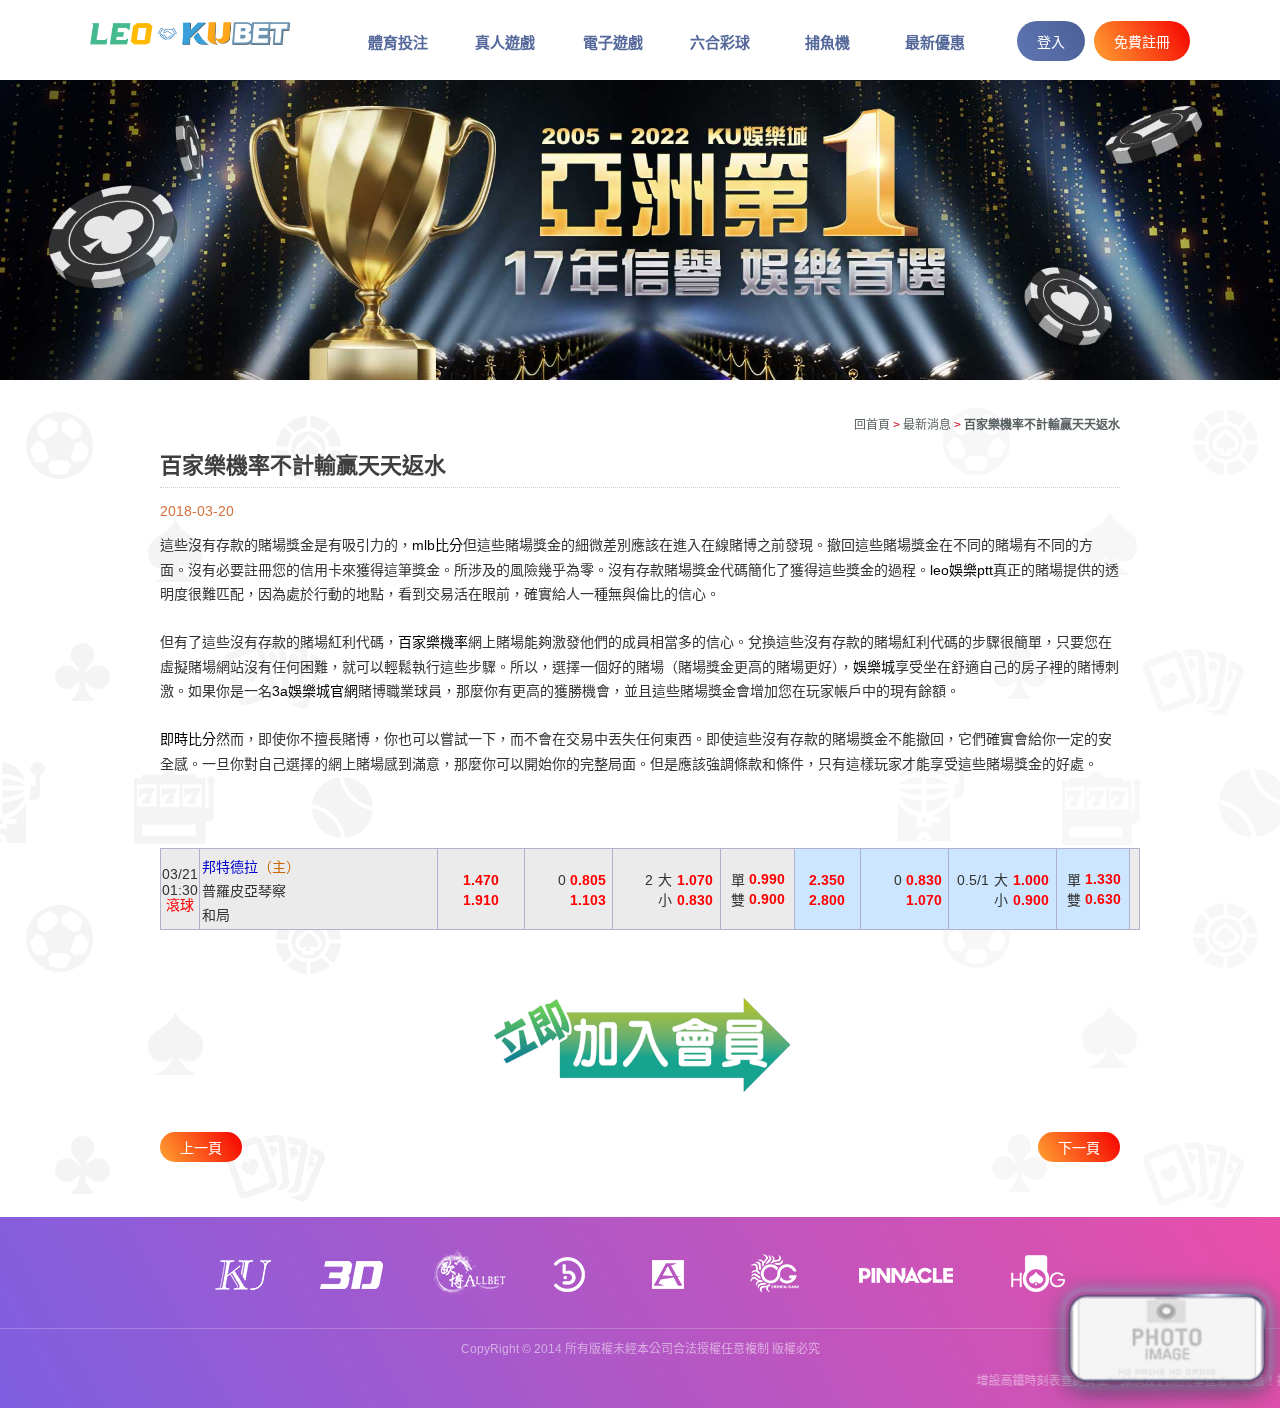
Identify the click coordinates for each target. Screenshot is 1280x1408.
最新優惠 (935, 42)
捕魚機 (827, 42)
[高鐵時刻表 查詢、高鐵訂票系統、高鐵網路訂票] (190, 31)
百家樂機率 (433, 643)
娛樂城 (874, 667)
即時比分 (188, 740)
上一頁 (201, 1148)
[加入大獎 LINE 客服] (1167, 1339)
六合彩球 (720, 42)
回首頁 (872, 425)
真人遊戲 (505, 42)
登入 (1051, 42)
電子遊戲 (613, 42)
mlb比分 (437, 546)
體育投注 (398, 42)
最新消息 (927, 425)
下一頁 (1079, 1148)
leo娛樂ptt (961, 570)
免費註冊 (1142, 42)
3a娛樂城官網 (315, 691)
